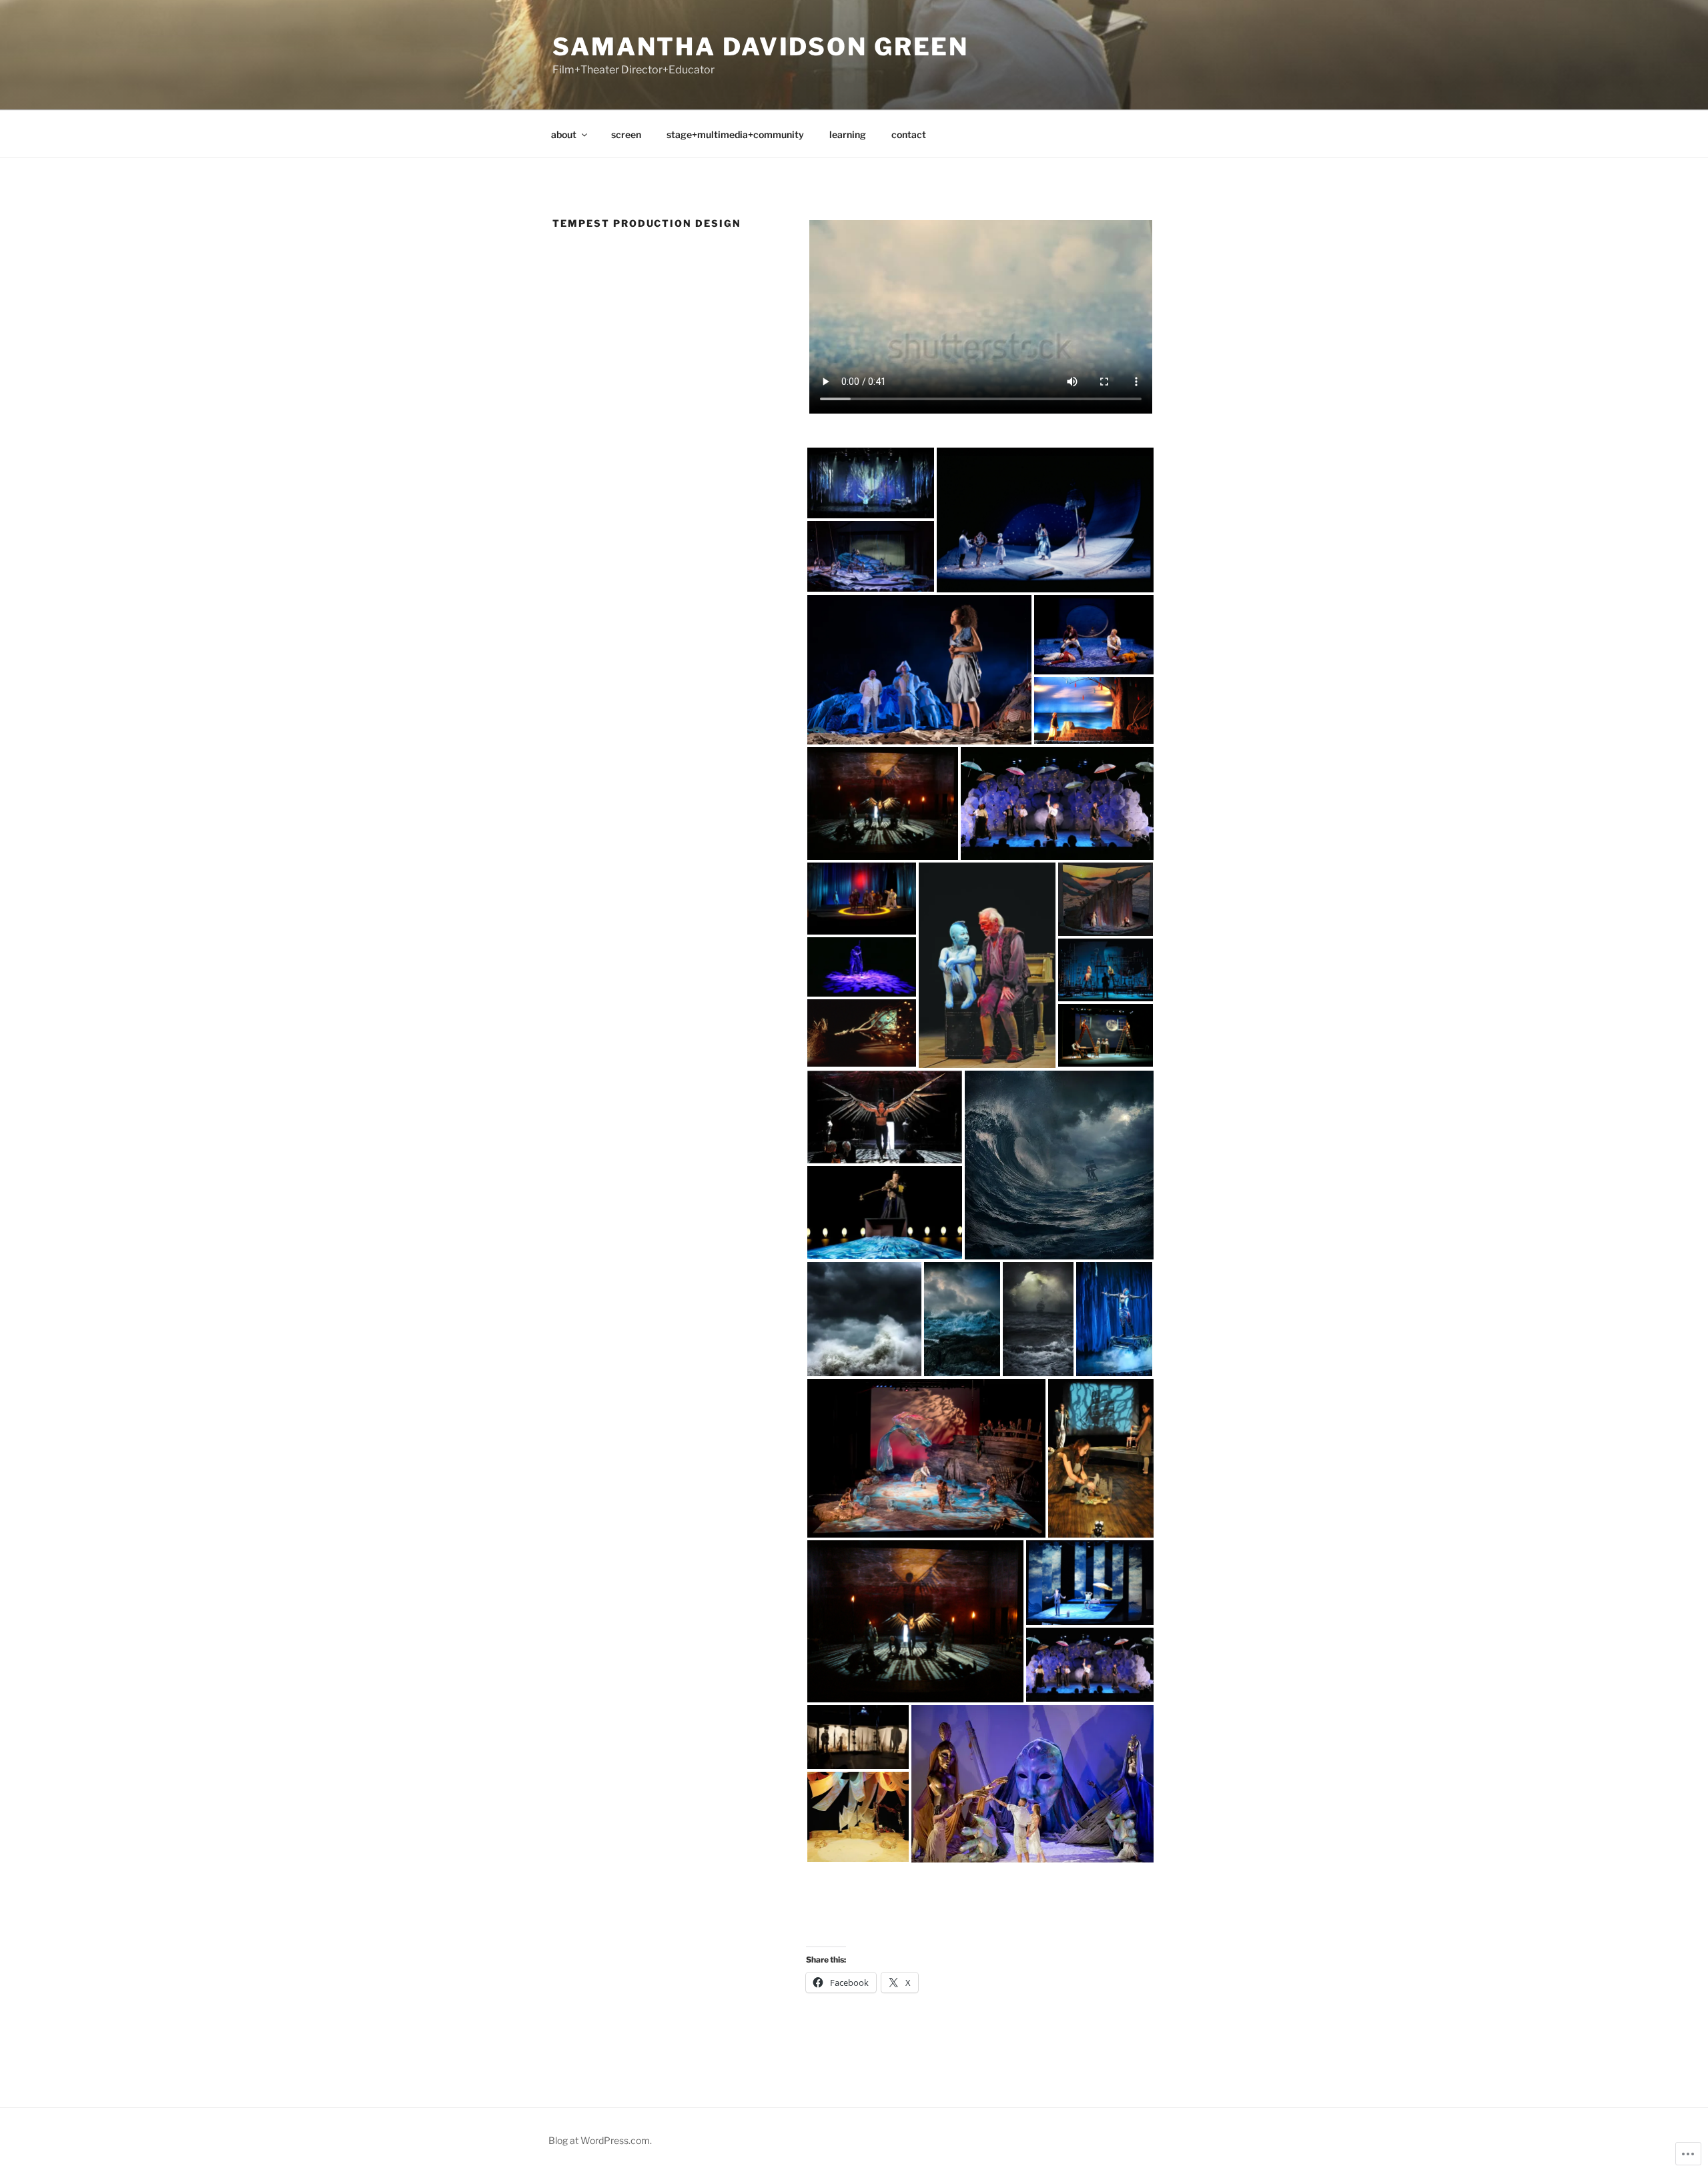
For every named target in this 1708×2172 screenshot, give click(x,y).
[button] (871, 483)
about (564, 134)
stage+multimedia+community (735, 134)
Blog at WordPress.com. (600, 2140)
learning (848, 134)
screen (626, 134)
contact (909, 134)
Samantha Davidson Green (761, 47)
